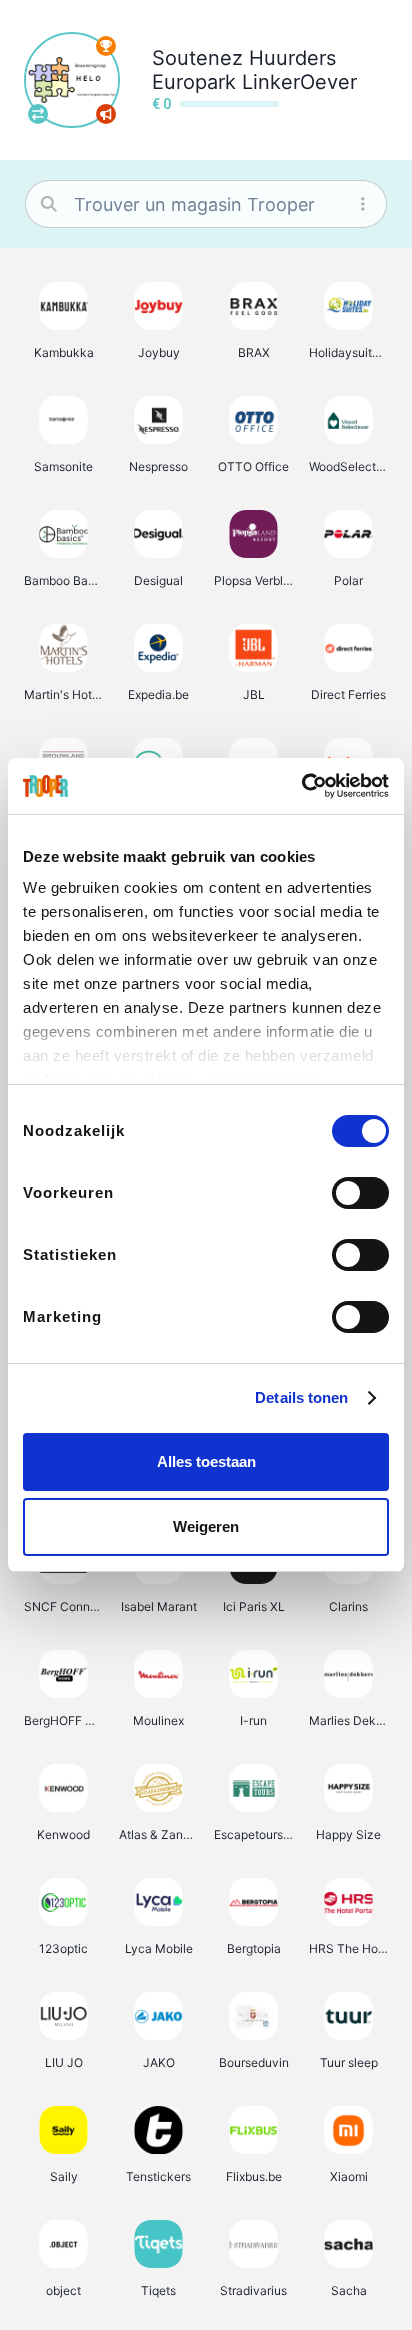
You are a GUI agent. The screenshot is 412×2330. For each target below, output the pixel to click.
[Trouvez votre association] (38, 114)
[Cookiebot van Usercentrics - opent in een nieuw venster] (301, 786)
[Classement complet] (106, 46)
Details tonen (301, 1397)
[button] (63, 320)
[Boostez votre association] (106, 114)
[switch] (360, 1193)
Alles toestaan (206, 1461)
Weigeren (206, 1526)
